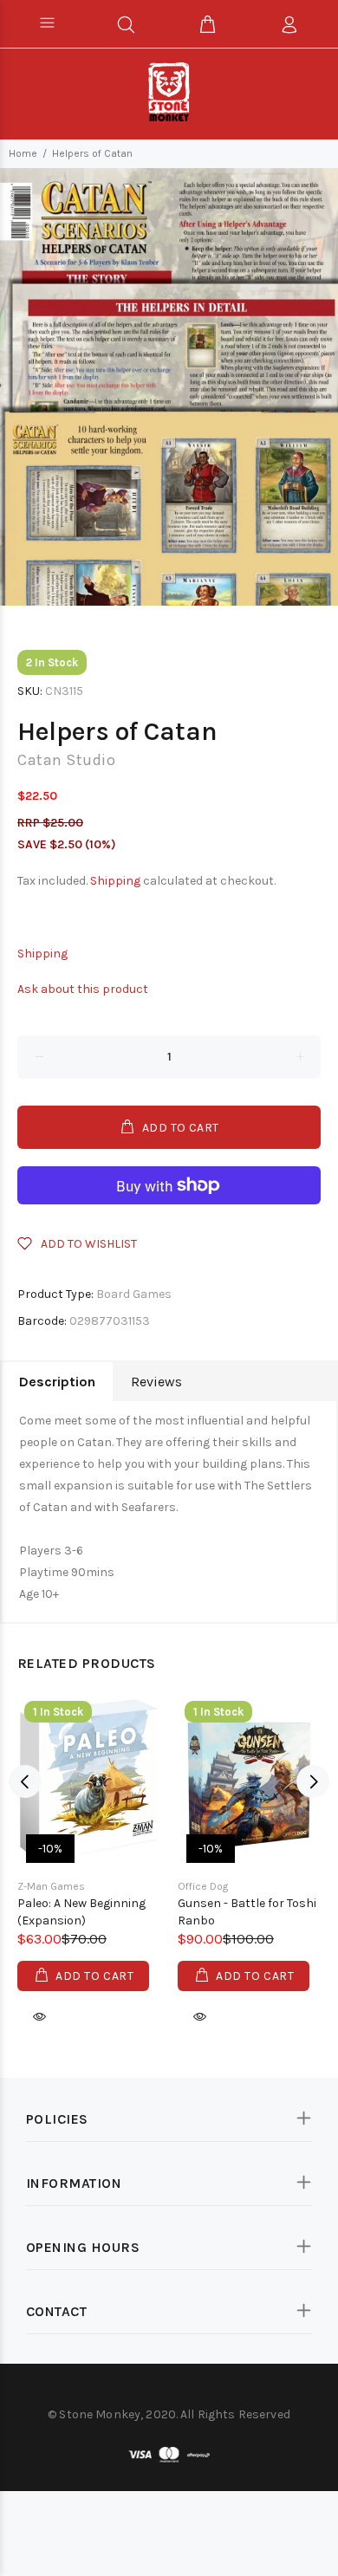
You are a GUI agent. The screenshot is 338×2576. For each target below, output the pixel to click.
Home (23, 153)
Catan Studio (66, 760)
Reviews (156, 1382)
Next (313, 1781)
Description (57, 1382)
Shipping (115, 881)
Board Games (134, 1294)
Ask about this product (83, 989)
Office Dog (203, 1886)
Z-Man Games (51, 1886)
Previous (25, 1781)
